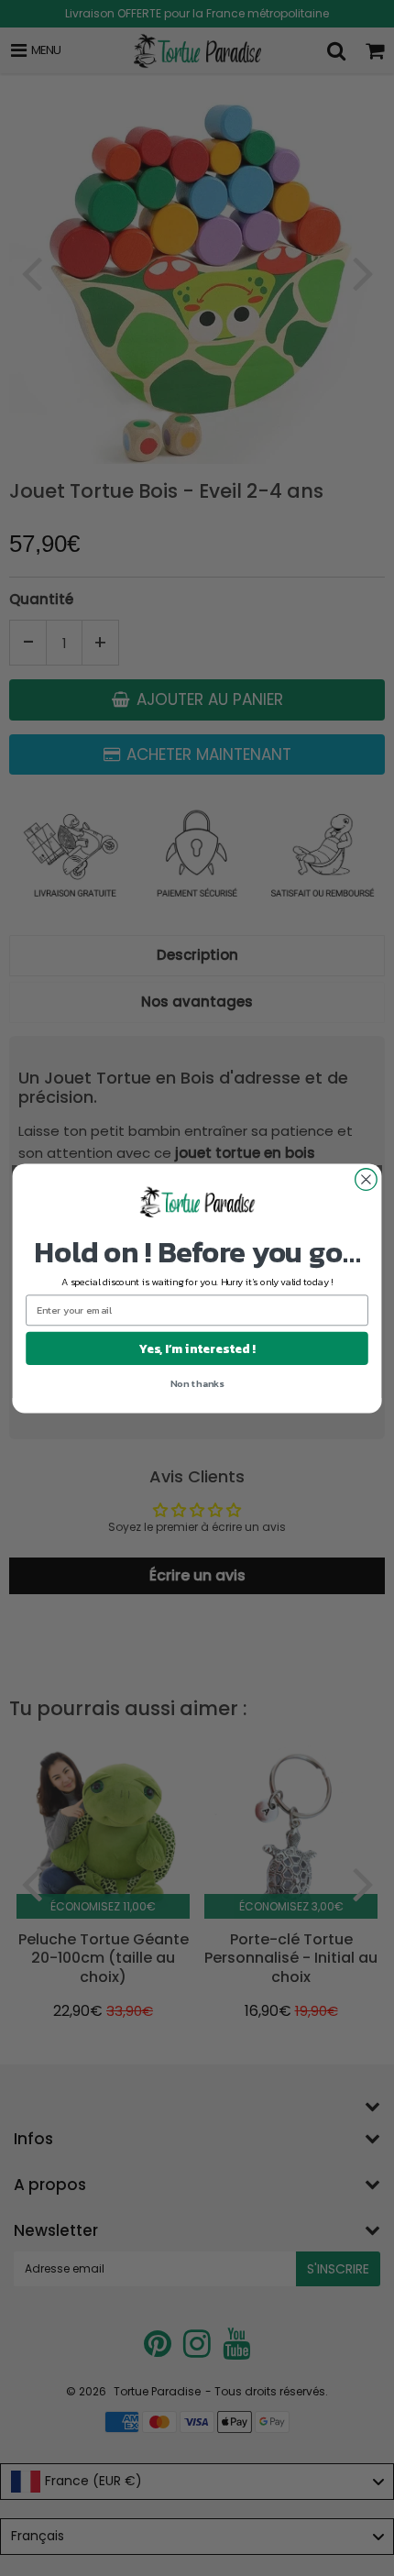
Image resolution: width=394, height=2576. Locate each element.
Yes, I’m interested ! (197, 1348)
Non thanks (197, 1382)
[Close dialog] (367, 1179)
